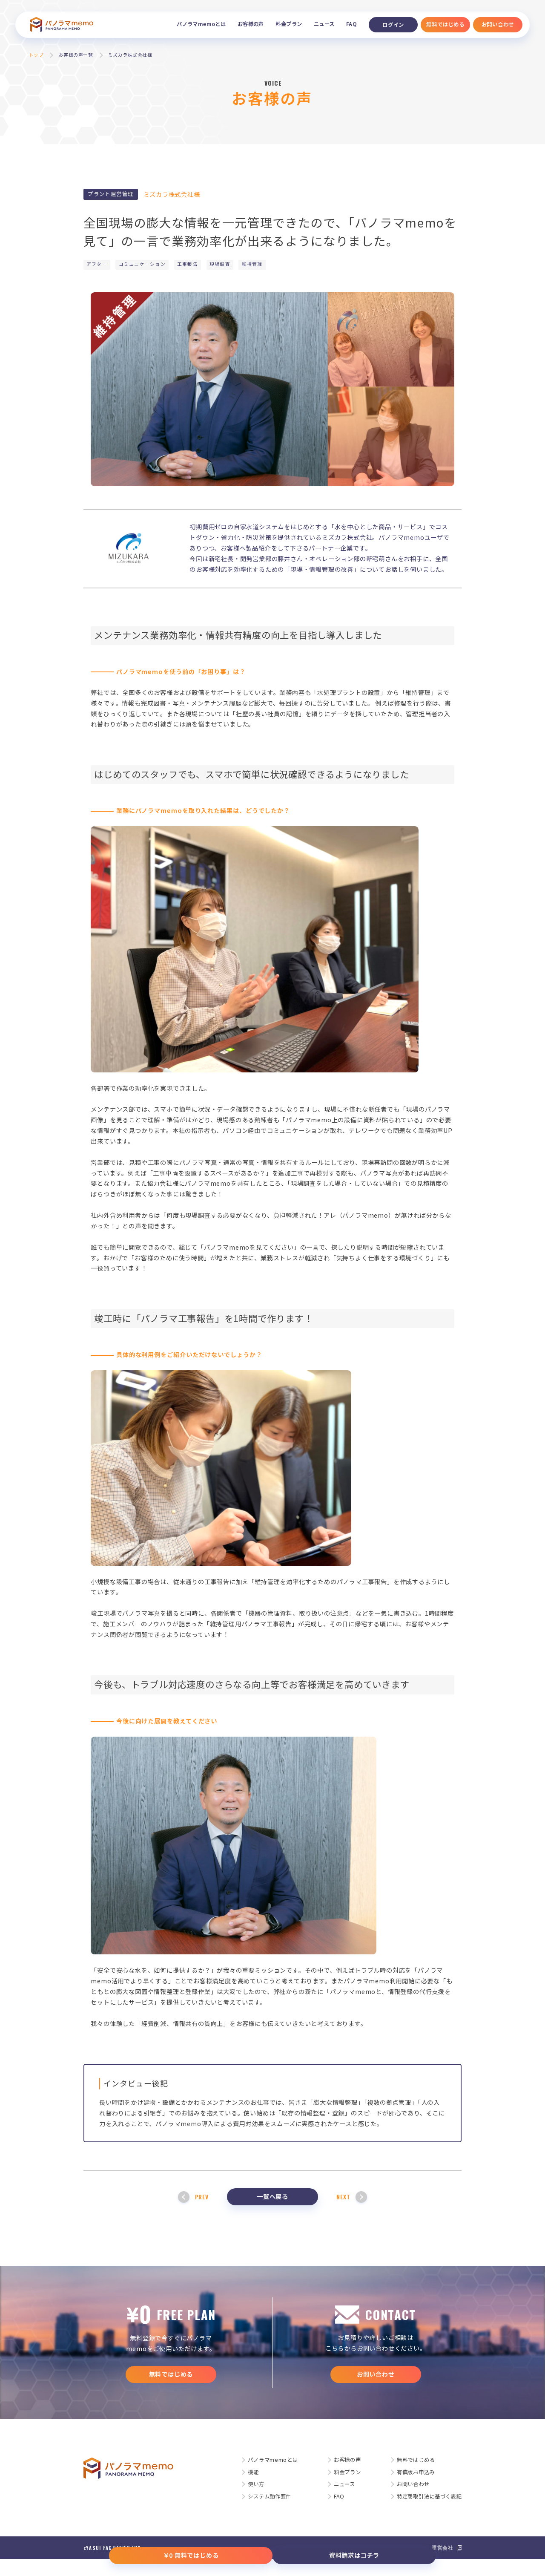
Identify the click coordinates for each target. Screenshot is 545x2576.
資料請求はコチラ (354, 2555)
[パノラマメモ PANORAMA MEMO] (62, 25)
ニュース (324, 24)
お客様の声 (251, 24)
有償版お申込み (416, 2472)
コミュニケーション (142, 264)
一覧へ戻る (272, 2196)
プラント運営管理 (110, 194)
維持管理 (252, 264)
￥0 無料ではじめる (191, 2555)
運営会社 (443, 2547)
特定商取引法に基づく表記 (429, 2496)
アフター (97, 264)
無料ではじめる (171, 2374)
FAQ (351, 24)
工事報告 (188, 264)
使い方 (256, 2484)
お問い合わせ (376, 2374)
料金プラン (289, 24)
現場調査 (220, 264)
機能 (253, 2472)
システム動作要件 (270, 2496)
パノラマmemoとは (201, 24)
